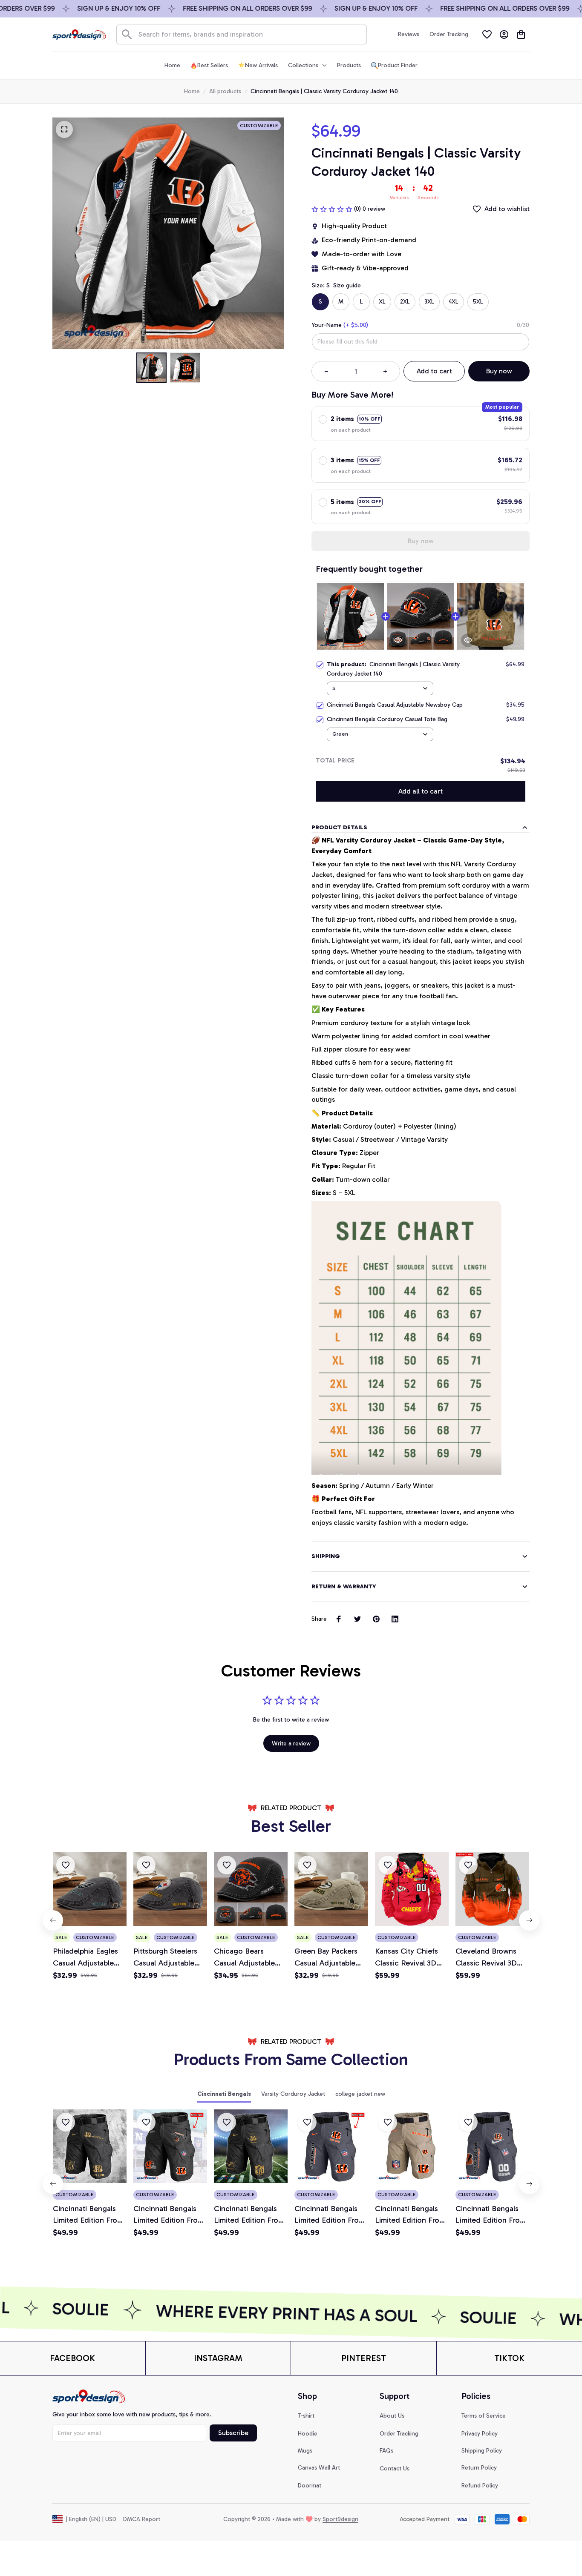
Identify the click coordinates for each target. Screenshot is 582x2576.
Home (192, 91)
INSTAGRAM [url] (218, 2358)
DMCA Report (142, 2519)
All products (225, 91)
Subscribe (233, 2433)
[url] (72, 2358)
